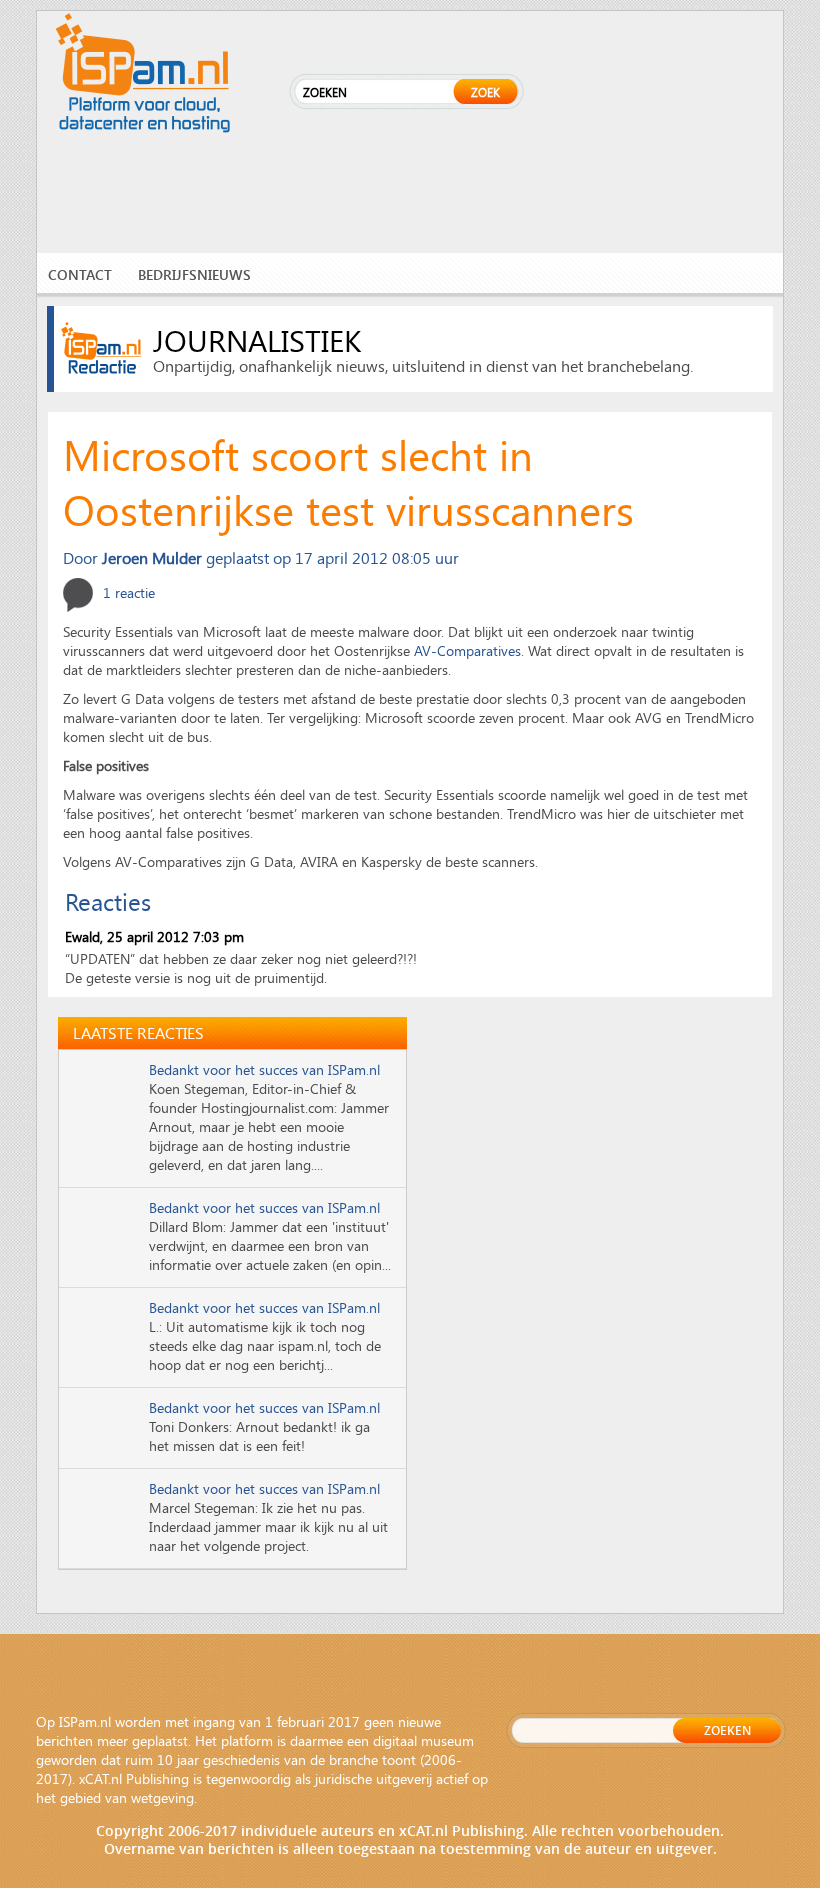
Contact (80, 274)
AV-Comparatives (467, 650)
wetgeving (162, 1797)
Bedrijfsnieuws (194, 274)
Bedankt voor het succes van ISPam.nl (264, 1069)
